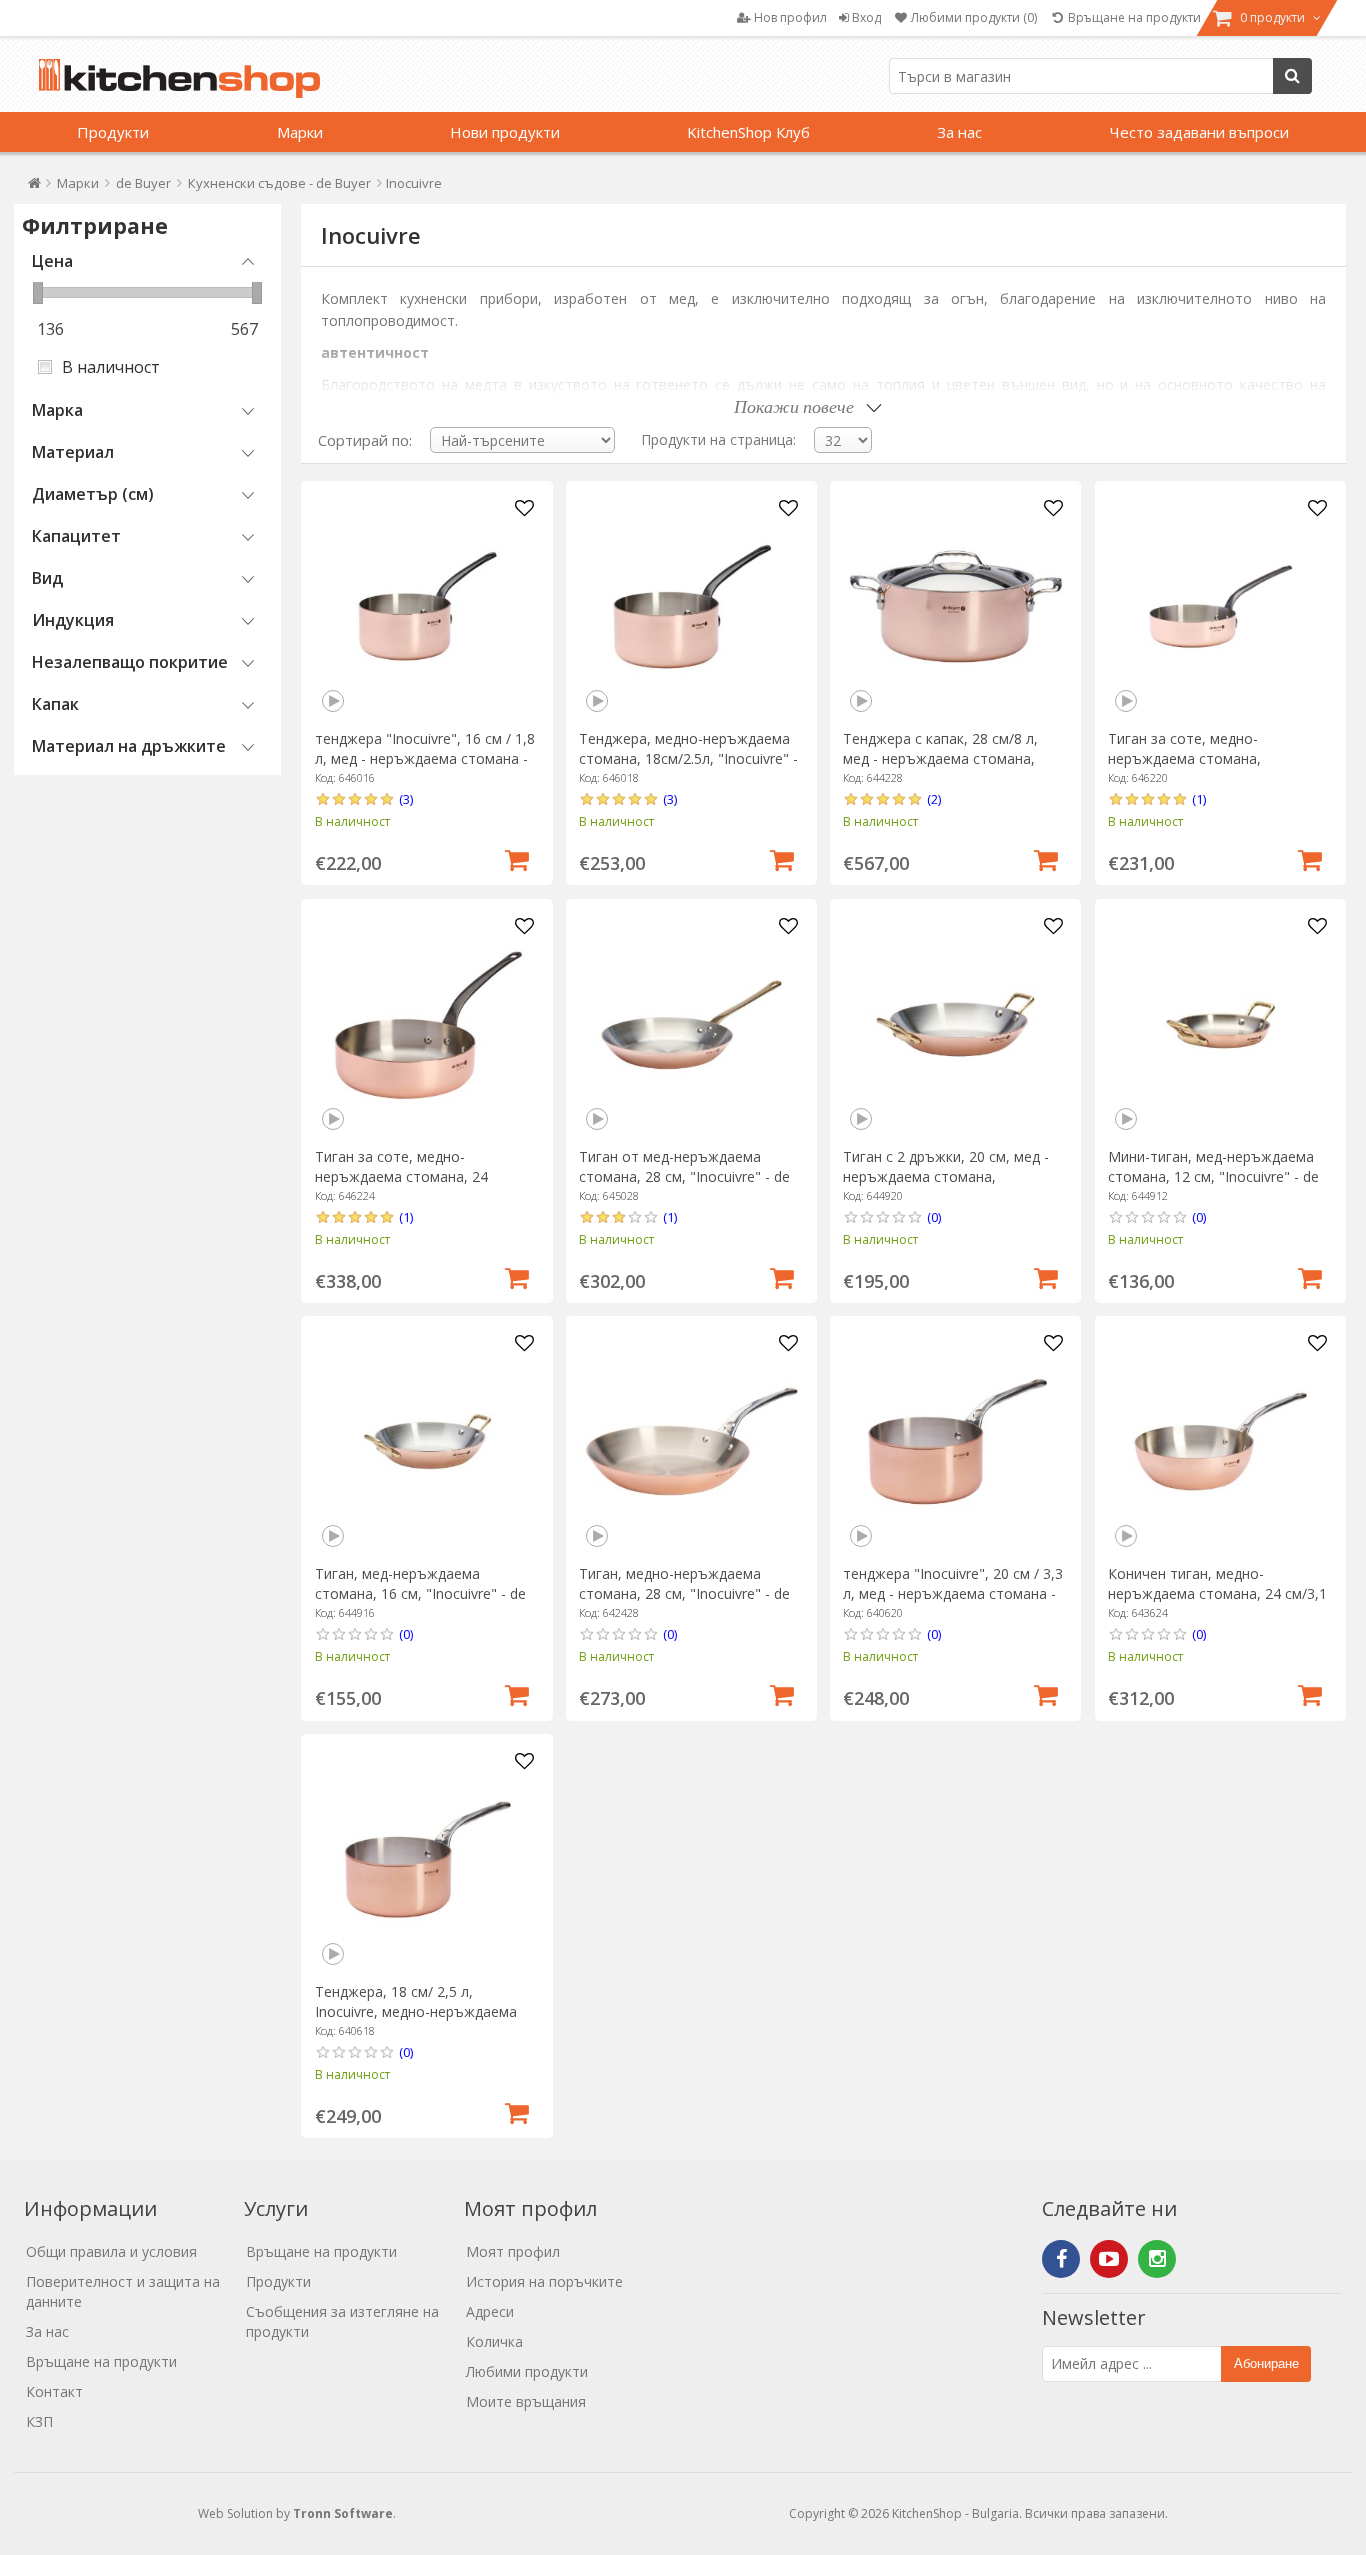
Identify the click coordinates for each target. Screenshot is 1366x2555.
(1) (1199, 799)
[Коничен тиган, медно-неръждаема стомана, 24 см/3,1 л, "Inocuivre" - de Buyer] (1220, 1441)
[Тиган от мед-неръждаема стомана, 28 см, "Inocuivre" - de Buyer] (691, 1024)
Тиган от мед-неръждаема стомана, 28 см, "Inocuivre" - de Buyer (684, 1176)
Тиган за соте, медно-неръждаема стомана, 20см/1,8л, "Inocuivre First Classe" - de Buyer (1219, 768)
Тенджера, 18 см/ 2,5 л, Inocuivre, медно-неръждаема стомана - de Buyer (416, 2011)
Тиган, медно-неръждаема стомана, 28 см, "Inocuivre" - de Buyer (684, 1593)
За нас (959, 132)
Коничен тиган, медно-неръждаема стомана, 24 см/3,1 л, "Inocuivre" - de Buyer (1217, 1593)
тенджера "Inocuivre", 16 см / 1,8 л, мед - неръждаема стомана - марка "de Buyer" (425, 758)
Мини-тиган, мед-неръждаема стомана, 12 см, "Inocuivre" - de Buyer (1213, 1176)
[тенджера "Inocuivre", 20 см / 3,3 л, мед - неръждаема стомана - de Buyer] (955, 1441)
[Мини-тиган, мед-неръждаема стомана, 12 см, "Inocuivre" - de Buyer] (1220, 1024)
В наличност (111, 367)
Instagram (1157, 2259)
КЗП (39, 2421)
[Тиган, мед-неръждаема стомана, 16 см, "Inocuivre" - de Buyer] (427, 1441)
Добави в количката (517, 858)
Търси (1292, 76)
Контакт (54, 2391)
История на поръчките (544, 2281)
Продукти (113, 132)
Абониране (1266, 2363)
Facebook (1061, 2259)
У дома (34, 187)
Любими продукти (527, 2371)
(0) (934, 1217)
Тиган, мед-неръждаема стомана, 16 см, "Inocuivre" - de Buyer (420, 1593)
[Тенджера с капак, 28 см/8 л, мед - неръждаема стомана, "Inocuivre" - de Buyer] (955, 606)
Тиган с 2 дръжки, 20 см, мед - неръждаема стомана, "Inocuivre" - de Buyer (946, 1176)
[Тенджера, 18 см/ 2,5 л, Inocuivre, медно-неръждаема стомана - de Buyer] (427, 1859)
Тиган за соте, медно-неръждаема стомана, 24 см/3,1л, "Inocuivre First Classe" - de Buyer (423, 1186)
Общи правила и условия (111, 2251)
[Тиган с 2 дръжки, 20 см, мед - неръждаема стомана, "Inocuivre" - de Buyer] (955, 1024)
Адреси (490, 2311)
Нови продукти (505, 132)
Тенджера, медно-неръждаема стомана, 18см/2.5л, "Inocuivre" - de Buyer (688, 758)
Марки (300, 132)
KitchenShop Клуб (748, 132)
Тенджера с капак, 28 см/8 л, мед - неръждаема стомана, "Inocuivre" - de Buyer (940, 758)
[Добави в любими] (524, 509)
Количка (494, 2341)
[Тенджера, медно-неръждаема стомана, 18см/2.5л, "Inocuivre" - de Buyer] (691, 606)
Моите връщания (526, 2401)
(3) (406, 799)
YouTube (1109, 2259)
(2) (934, 799)
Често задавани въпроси (1199, 132)
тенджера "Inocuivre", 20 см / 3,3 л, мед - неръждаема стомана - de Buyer (953, 1593)
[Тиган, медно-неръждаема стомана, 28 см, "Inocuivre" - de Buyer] (691, 1441)
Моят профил (513, 2251)
